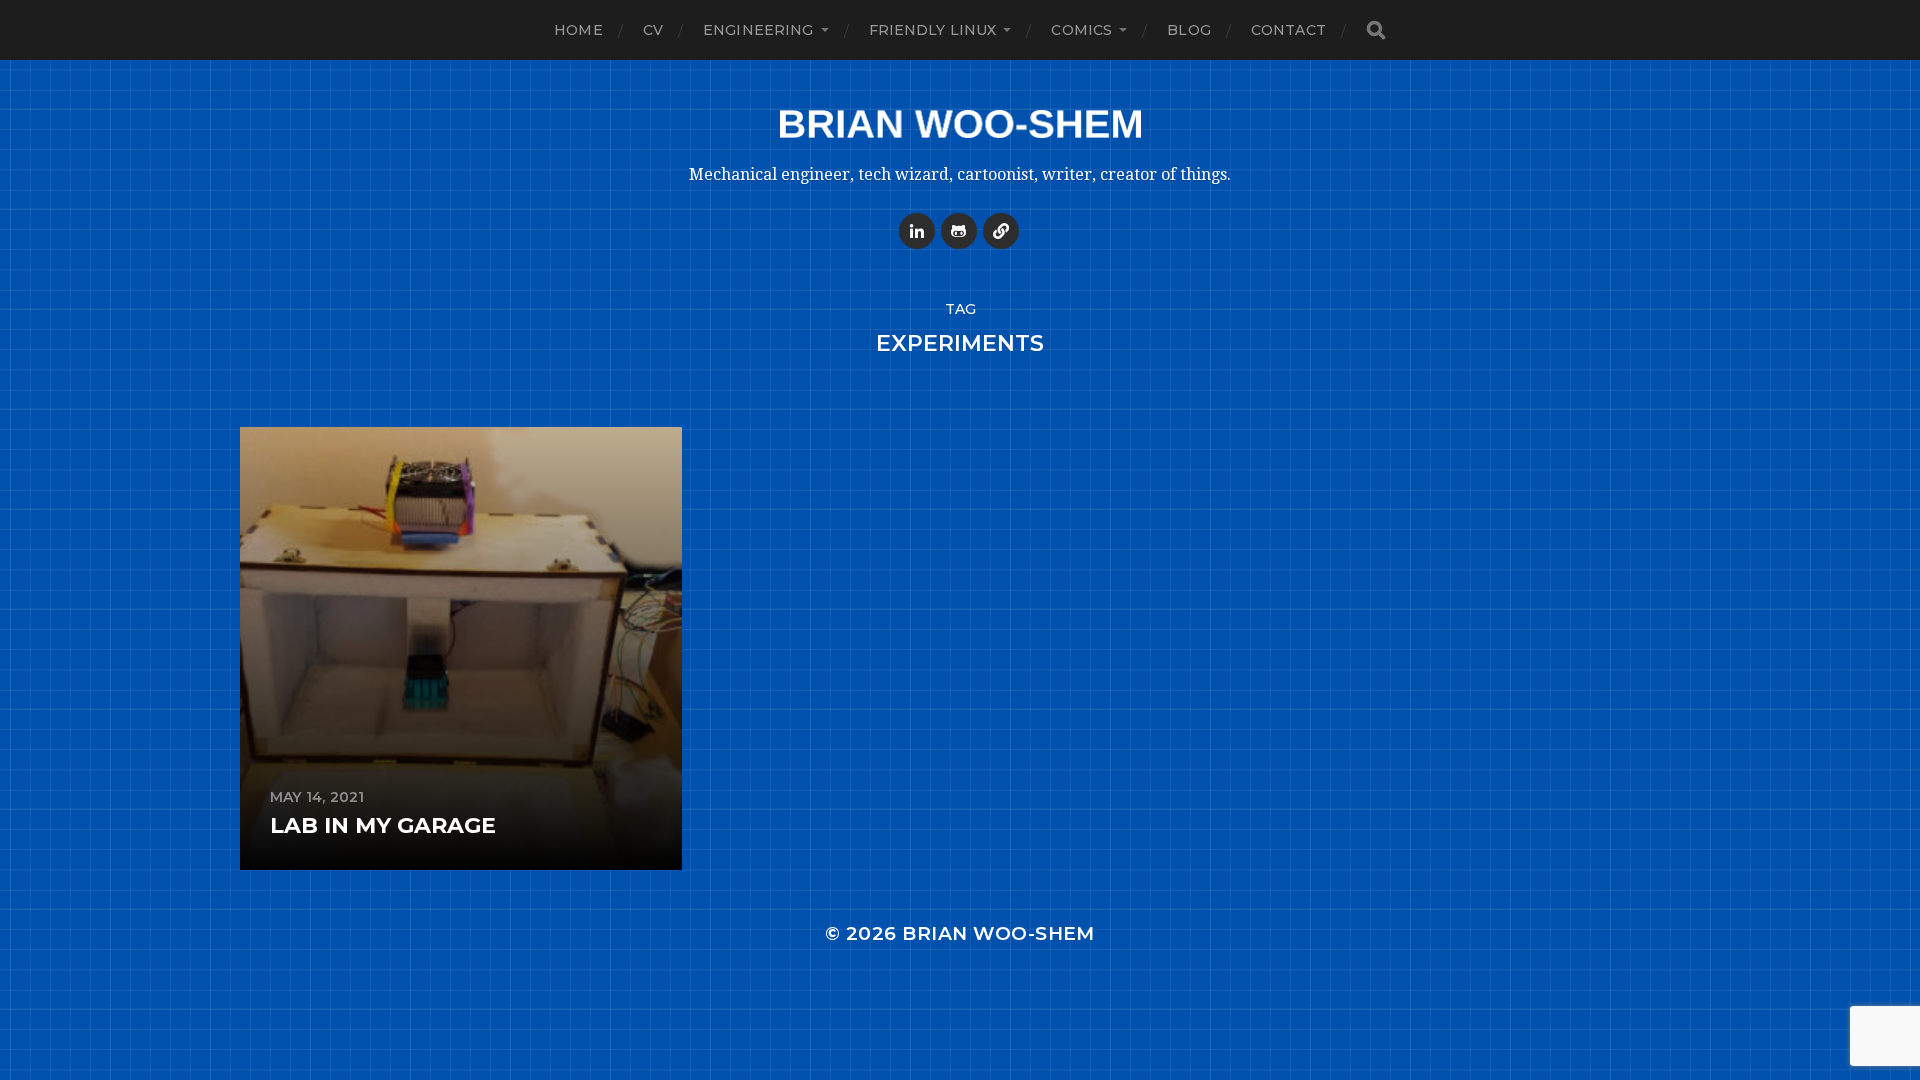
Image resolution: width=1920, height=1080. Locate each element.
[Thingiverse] (1001, 231)
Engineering (758, 30)
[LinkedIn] (917, 231)
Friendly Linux (933, 30)
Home (578, 30)
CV (653, 30)
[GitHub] (959, 231)
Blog (1189, 30)
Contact (1288, 30)
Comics (1081, 30)
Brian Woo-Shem (998, 933)
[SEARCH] (1376, 30)
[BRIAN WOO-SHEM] (960, 124)
